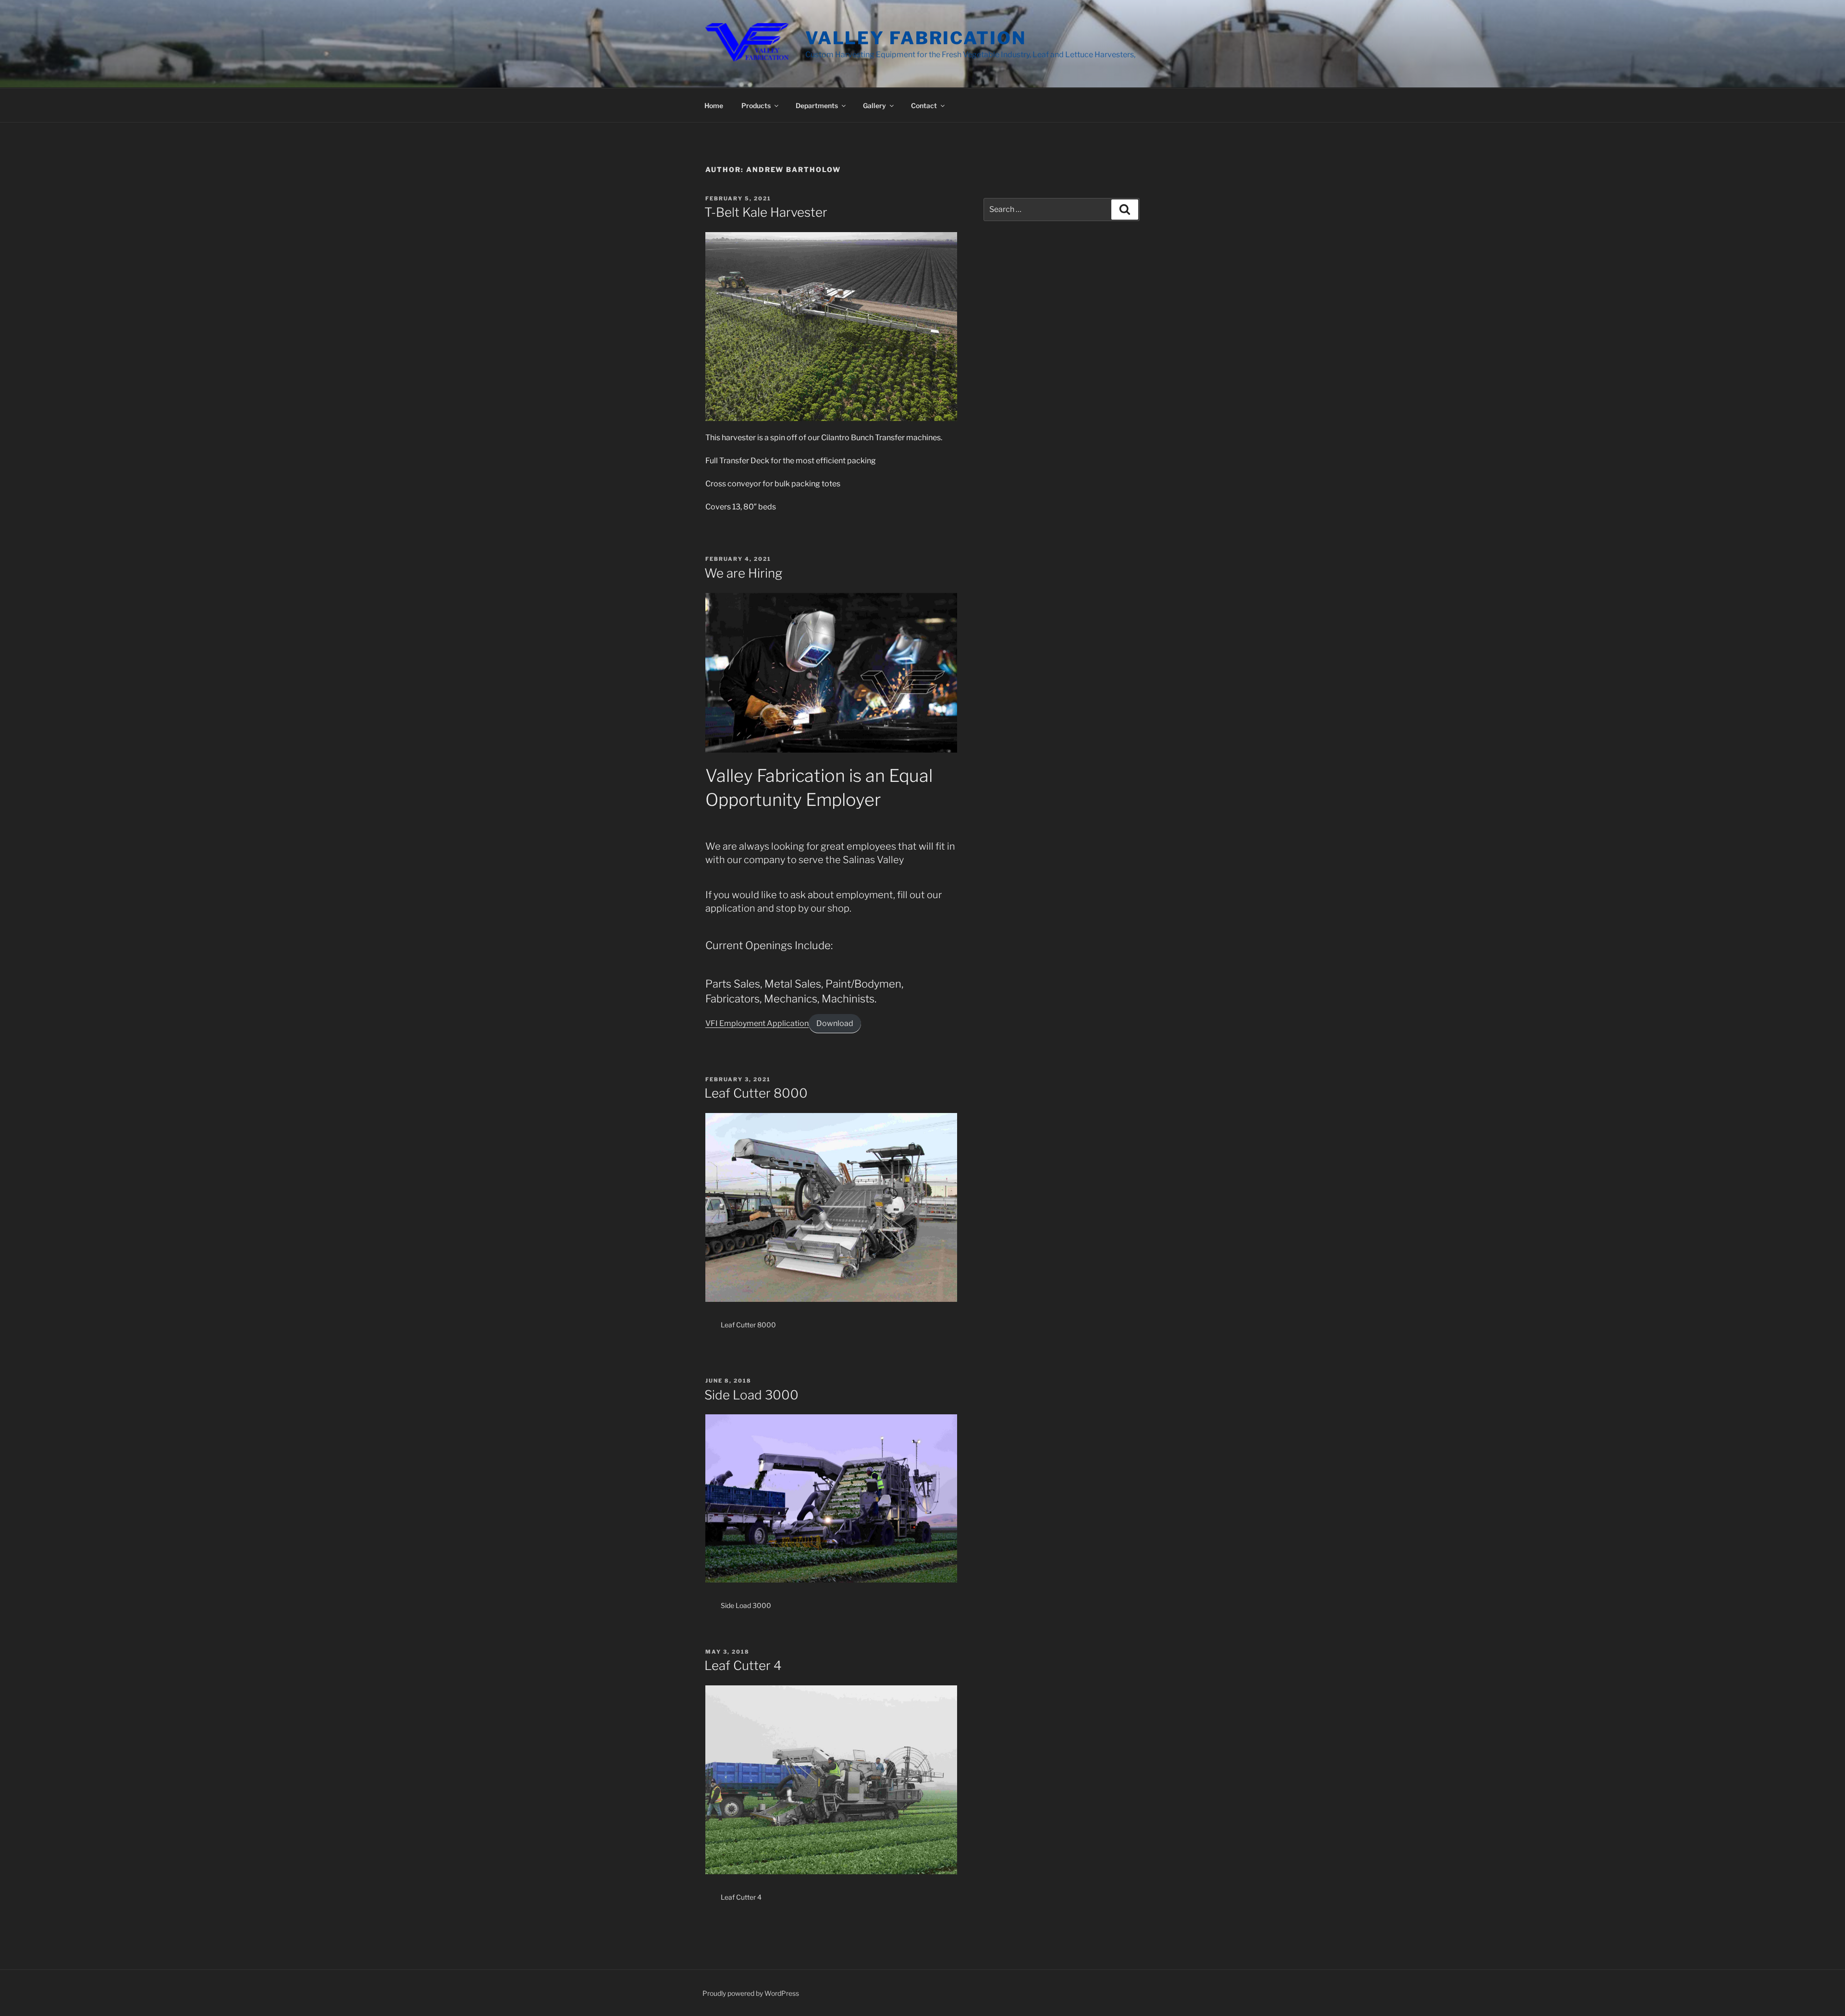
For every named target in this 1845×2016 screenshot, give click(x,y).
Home (714, 105)
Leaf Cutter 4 (743, 1665)
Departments (817, 105)
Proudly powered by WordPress (751, 1993)
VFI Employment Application (757, 1023)
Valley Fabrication (916, 38)
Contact (924, 105)
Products (756, 105)
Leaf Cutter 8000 (756, 1093)
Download (835, 1023)
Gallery (874, 105)
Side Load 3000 (751, 1395)
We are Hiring (743, 573)
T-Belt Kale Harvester (766, 212)
